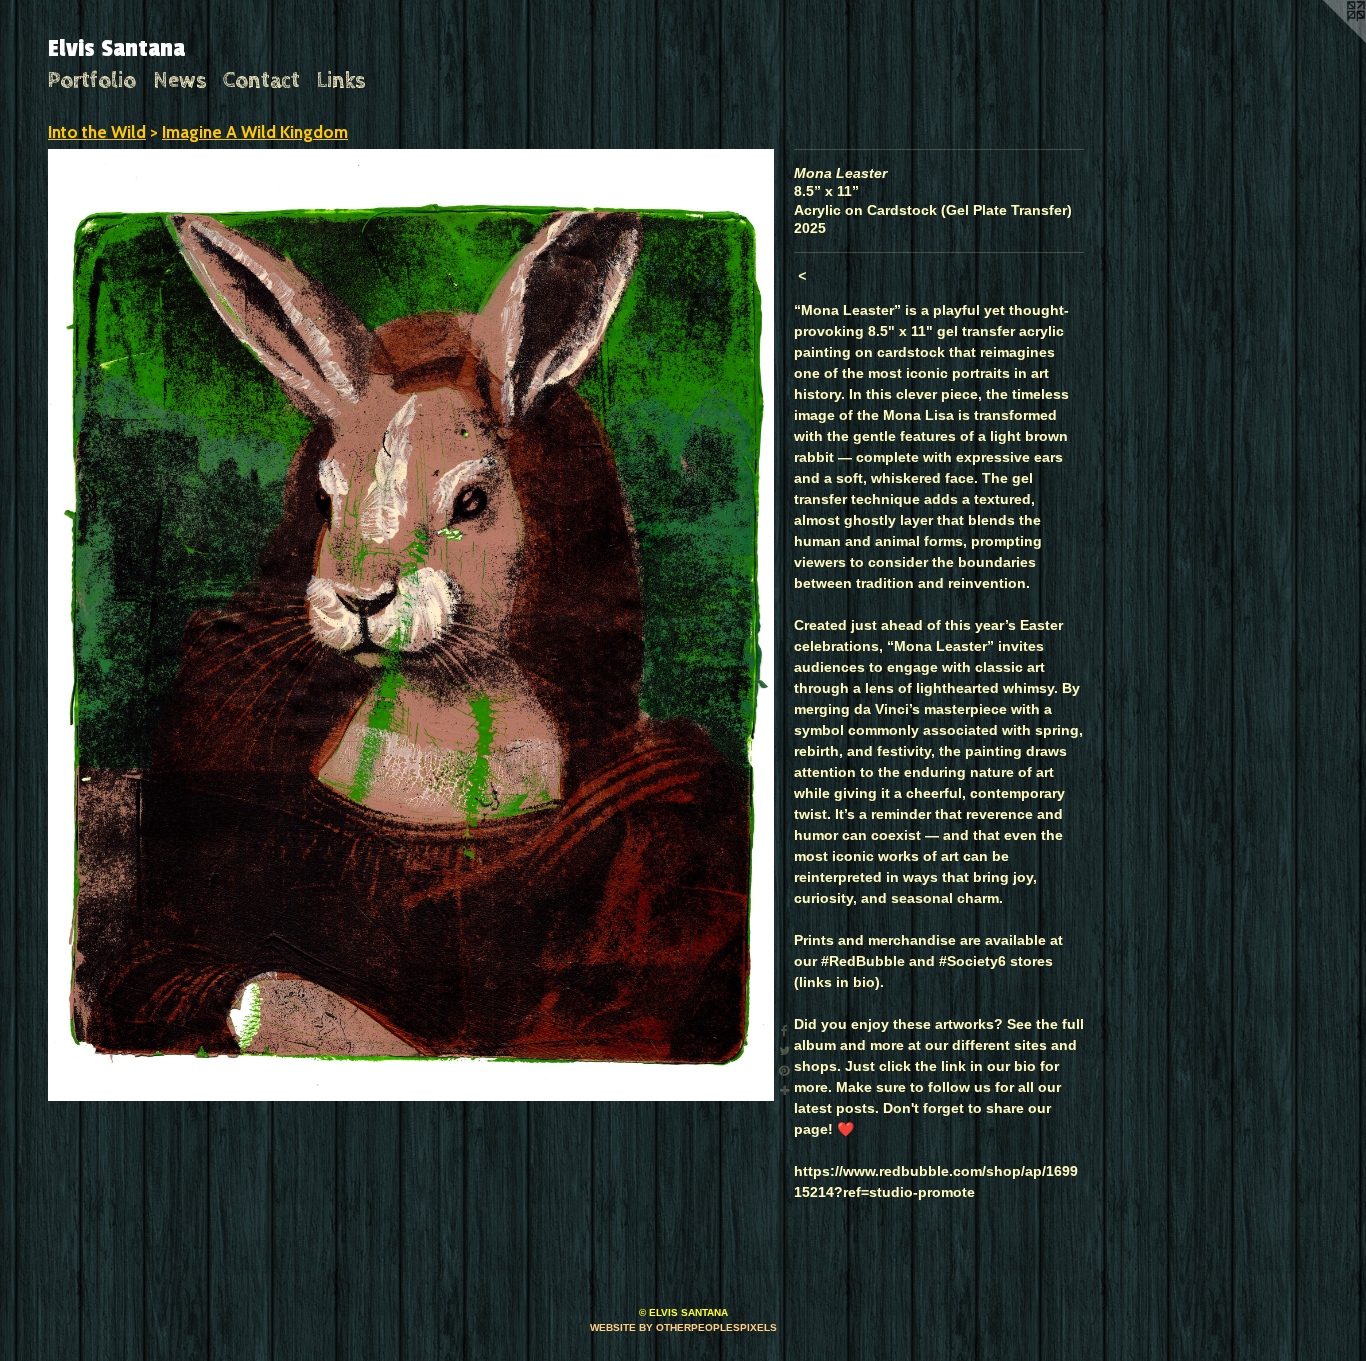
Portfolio (92, 81)
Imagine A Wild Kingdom (255, 132)
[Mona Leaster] (411, 625)
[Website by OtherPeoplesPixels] (1326, 40)
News (180, 81)
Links (341, 81)
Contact (261, 81)
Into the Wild (97, 132)
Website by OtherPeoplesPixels (683, 1327)
